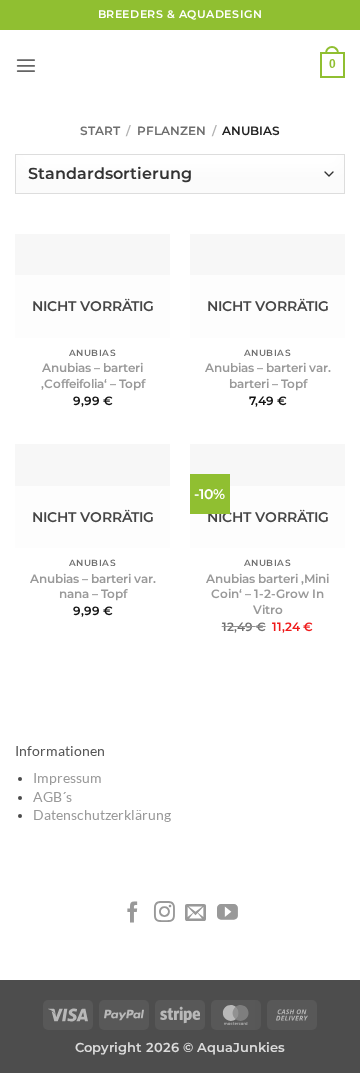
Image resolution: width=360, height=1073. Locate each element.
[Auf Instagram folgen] (164, 913)
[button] (26, 65)
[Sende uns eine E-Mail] (195, 913)
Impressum (67, 778)
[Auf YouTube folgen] (227, 913)
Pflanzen (171, 131)
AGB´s (52, 797)
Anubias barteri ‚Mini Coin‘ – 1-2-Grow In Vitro (267, 594)
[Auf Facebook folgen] (132, 913)
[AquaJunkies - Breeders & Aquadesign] (180, 65)
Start (100, 131)
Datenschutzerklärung (102, 815)
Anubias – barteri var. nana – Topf (93, 586)
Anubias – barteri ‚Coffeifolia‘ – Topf (93, 375)
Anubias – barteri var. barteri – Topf (268, 375)
